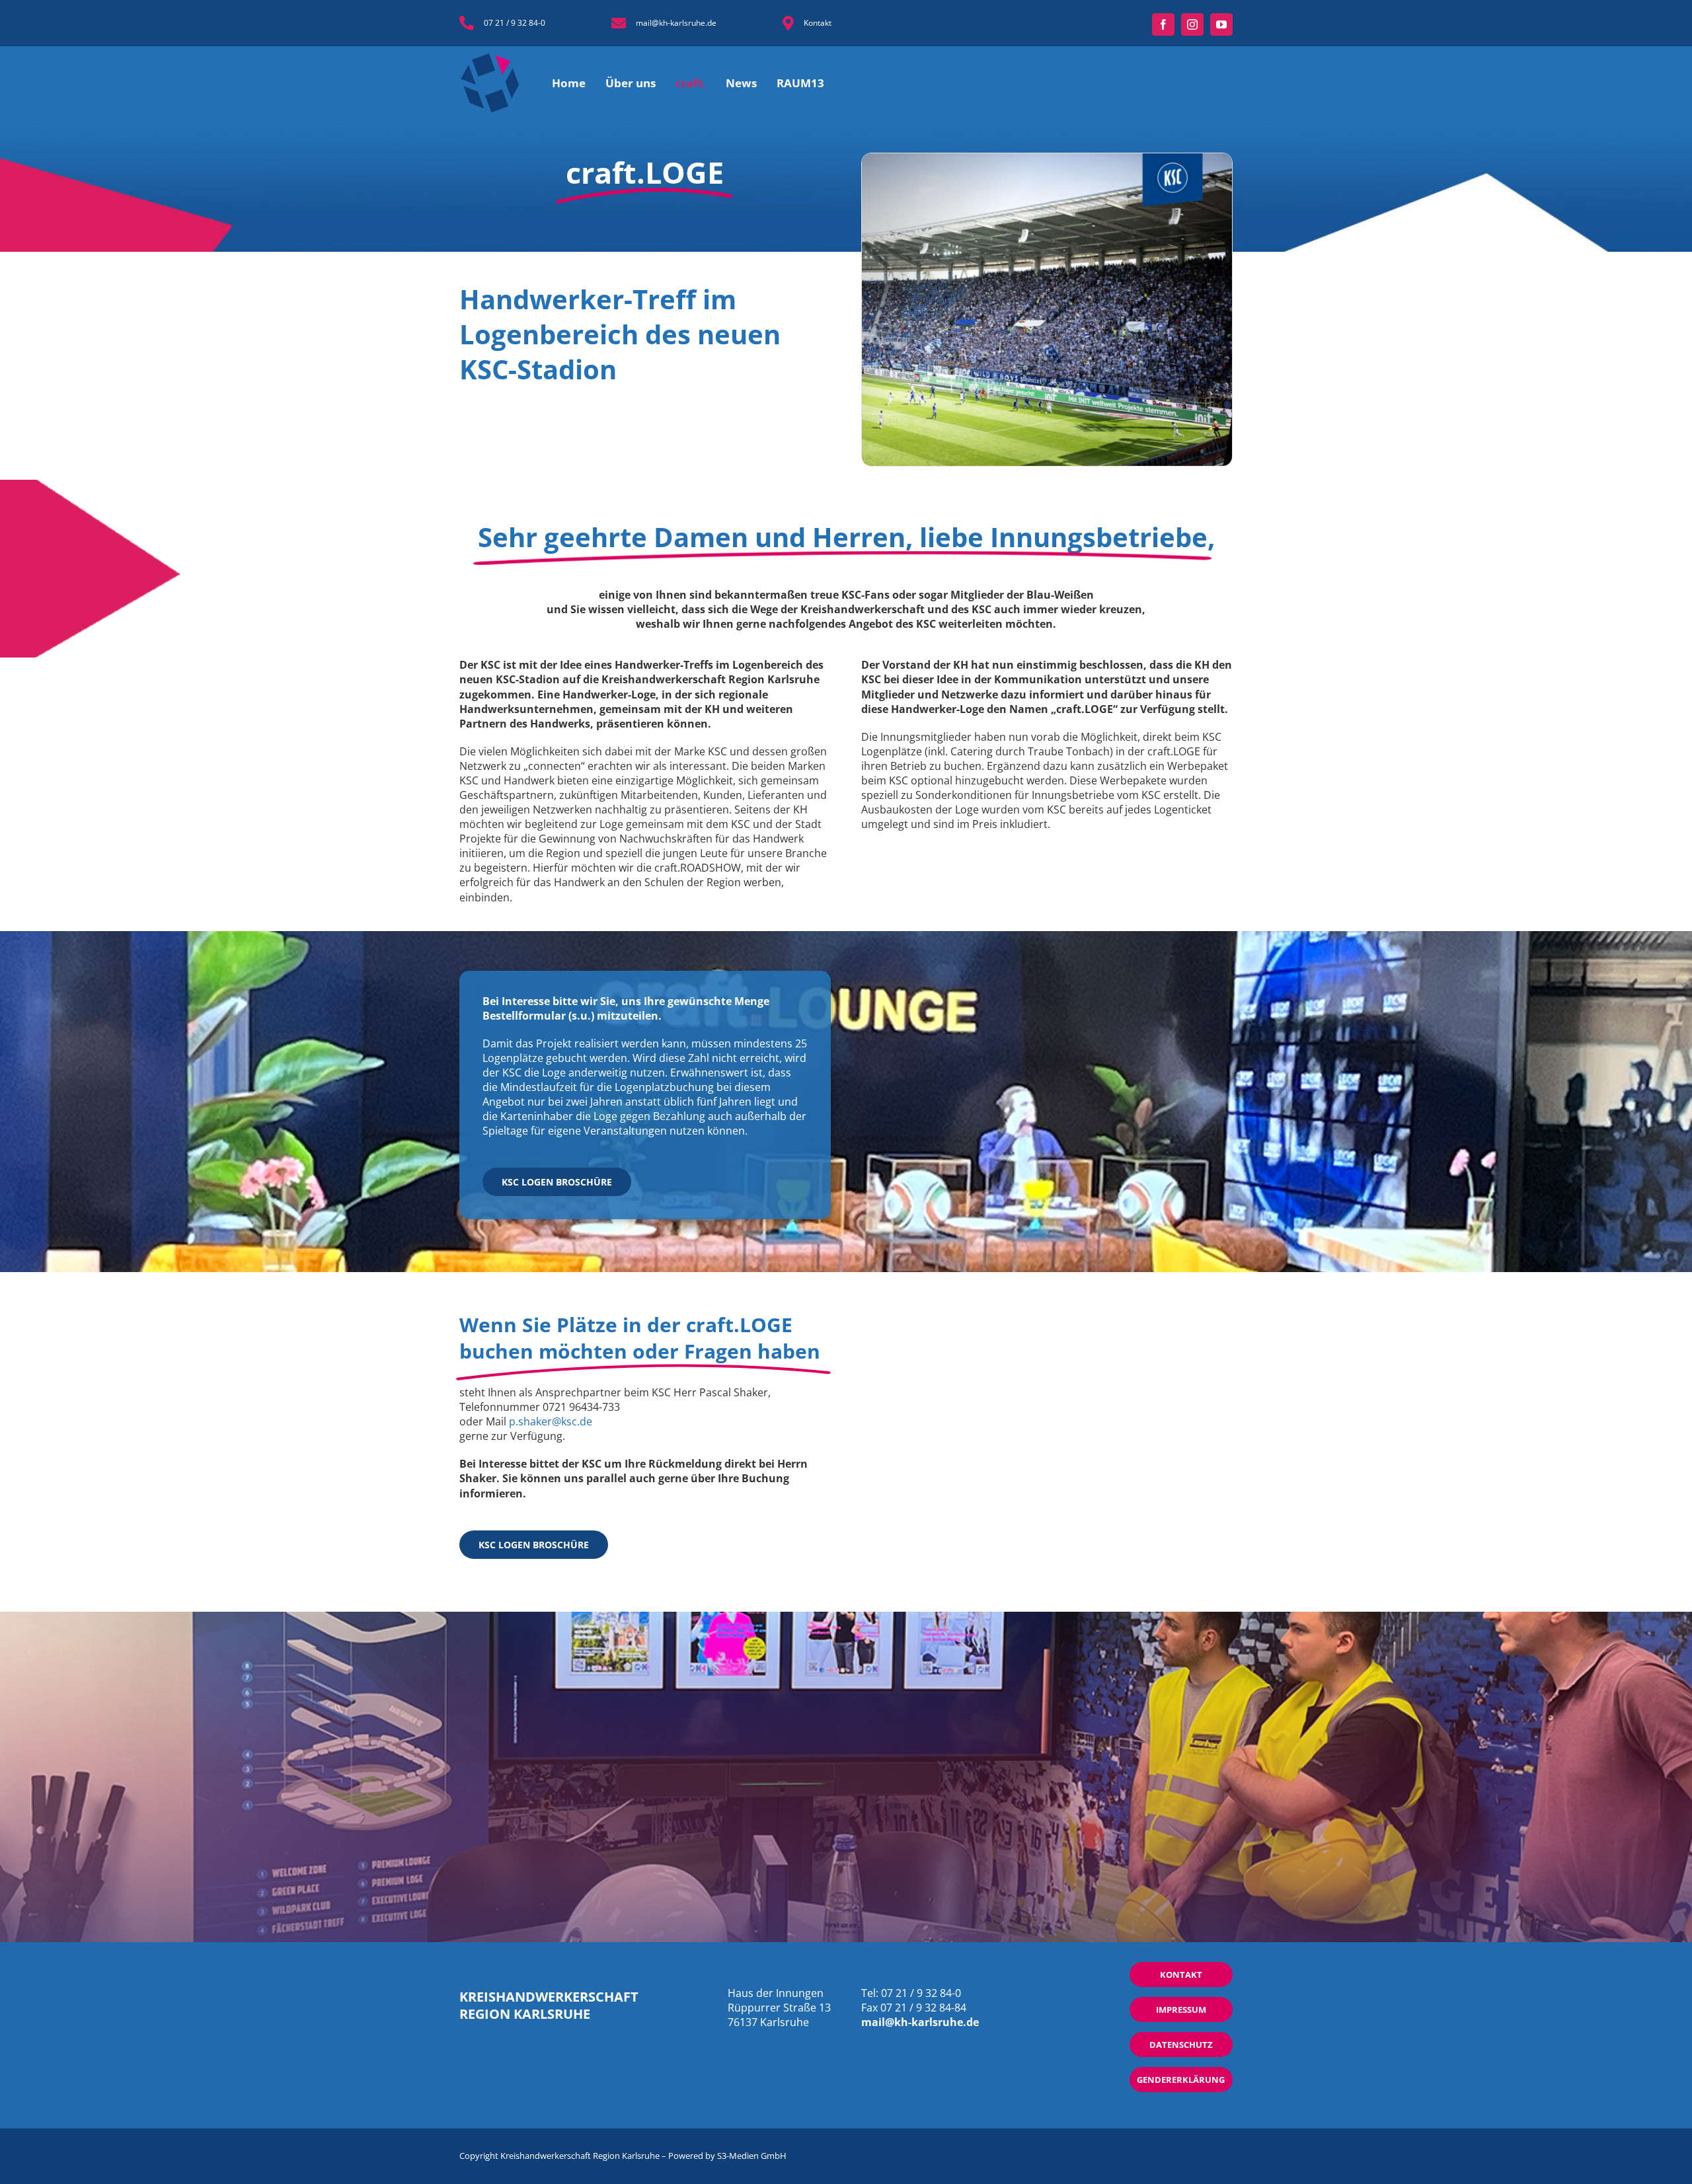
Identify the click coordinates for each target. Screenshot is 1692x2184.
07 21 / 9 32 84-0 (515, 23)
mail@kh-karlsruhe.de (676, 23)
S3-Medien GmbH (752, 2156)
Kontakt (818, 23)
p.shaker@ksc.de (551, 1421)
